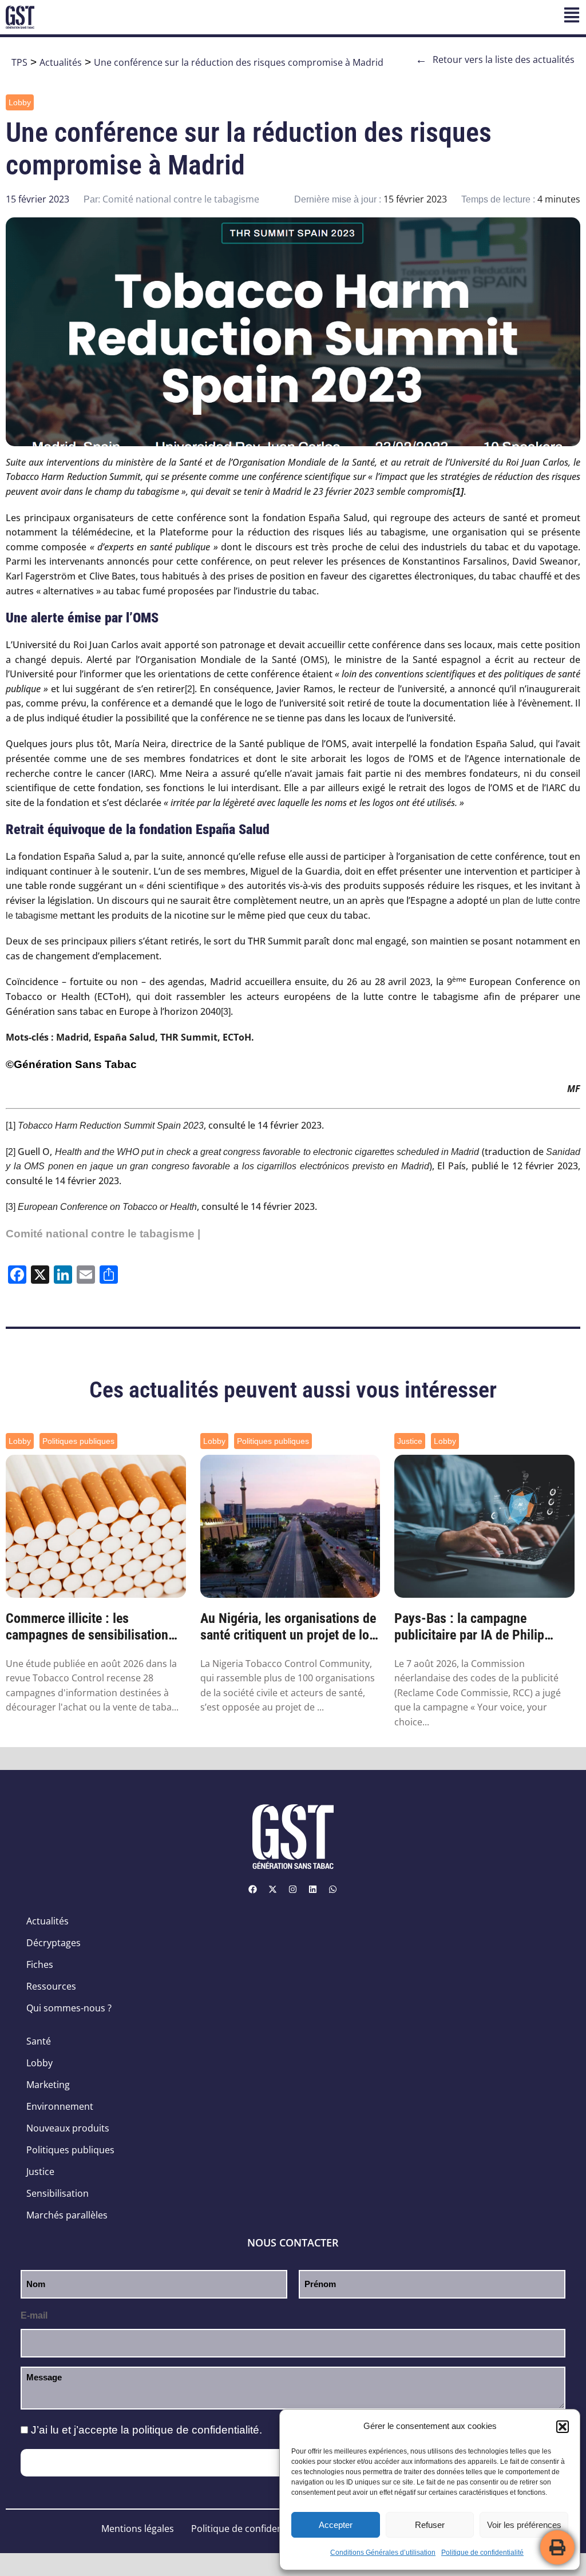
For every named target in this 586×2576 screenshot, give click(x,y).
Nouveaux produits (68, 2128)
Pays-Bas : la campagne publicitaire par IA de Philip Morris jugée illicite (469, 1627)
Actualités (61, 62)
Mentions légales (138, 2529)
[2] (190, 689)
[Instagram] (293, 1889)
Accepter (336, 2525)
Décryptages (54, 1943)
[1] (11, 1126)
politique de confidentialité (196, 2430)
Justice (410, 1441)
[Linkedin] (313, 1889)
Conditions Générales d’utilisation (383, 2553)
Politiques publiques (78, 1441)
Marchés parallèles (67, 2215)
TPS (19, 62)
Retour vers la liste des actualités (495, 59)
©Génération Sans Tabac (71, 1064)
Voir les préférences (524, 2525)
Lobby (20, 102)
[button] (563, 2427)
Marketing (48, 2085)
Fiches (40, 1964)
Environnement (60, 2106)
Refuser (430, 2525)
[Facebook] (253, 1889)
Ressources (51, 1986)
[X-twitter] (273, 1889)
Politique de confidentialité (482, 2553)
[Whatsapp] (333, 1889)
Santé (39, 2041)
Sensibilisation (58, 2193)
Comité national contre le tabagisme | (103, 1234)
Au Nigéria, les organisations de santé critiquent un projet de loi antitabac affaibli (288, 1627)
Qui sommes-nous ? (69, 2008)
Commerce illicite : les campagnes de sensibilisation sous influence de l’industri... (87, 1627)
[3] (226, 1012)
